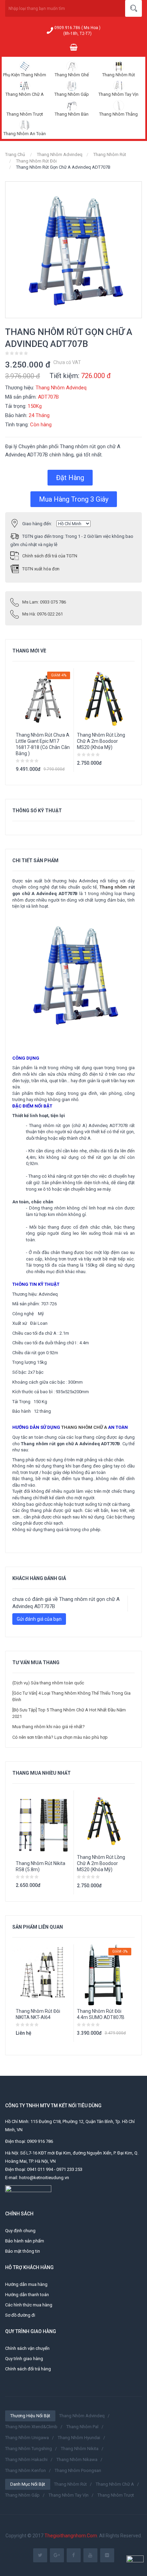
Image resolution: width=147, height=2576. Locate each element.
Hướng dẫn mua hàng (26, 2284)
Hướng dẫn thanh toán (27, 2295)
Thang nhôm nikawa (77, 2460)
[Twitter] (40, 2555)
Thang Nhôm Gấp (72, 94)
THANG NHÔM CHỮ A (84, 1427)
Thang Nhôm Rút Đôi (36, 161)
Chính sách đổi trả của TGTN (50, 556)
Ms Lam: (44, 602)
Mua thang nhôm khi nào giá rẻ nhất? (49, 1727)
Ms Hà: (43, 614)
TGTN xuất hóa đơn (41, 569)
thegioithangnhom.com (71, 2536)
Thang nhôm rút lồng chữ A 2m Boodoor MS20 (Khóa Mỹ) (101, 741)
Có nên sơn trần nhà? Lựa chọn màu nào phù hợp (60, 1737)
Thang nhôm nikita (80, 2449)
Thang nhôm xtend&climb (31, 2427)
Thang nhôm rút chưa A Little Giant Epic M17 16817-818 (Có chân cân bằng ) (43, 744)
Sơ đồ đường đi (20, 2315)
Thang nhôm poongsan (78, 2470)
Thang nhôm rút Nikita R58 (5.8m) (41, 1866)
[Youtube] (90, 2555)
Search (133, 8)
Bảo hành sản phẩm (25, 2241)
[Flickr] (107, 2555)
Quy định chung (20, 2231)
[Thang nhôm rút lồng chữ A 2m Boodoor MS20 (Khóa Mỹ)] (104, 1821)
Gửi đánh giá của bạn (39, 1619)
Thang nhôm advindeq (82, 2416)
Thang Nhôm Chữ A (25, 94)
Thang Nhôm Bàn (72, 114)
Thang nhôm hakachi (26, 2460)
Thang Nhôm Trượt (25, 114)
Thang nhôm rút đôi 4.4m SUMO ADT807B (101, 2014)
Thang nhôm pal (82, 2427)
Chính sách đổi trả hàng (28, 2369)
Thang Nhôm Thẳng (118, 114)
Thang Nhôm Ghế (72, 75)
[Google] (57, 2555)
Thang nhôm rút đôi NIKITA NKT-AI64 (38, 2014)
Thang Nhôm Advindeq (60, 154)
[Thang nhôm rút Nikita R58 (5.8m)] (43, 1824)
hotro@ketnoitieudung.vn (44, 2178)
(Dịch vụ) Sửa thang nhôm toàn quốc (48, 1683)
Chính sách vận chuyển (27, 2348)
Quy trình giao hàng (24, 2359)
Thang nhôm (113, 887)
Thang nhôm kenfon (25, 2470)
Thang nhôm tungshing (29, 2449)
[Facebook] (74, 2555)
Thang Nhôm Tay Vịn (118, 94)
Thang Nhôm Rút (119, 75)
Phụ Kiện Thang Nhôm (25, 75)
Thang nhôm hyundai (79, 2438)
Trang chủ (15, 154)
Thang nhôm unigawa (27, 2438)
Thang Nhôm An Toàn (25, 134)
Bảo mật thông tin (23, 2251)
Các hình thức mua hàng (29, 2305)
